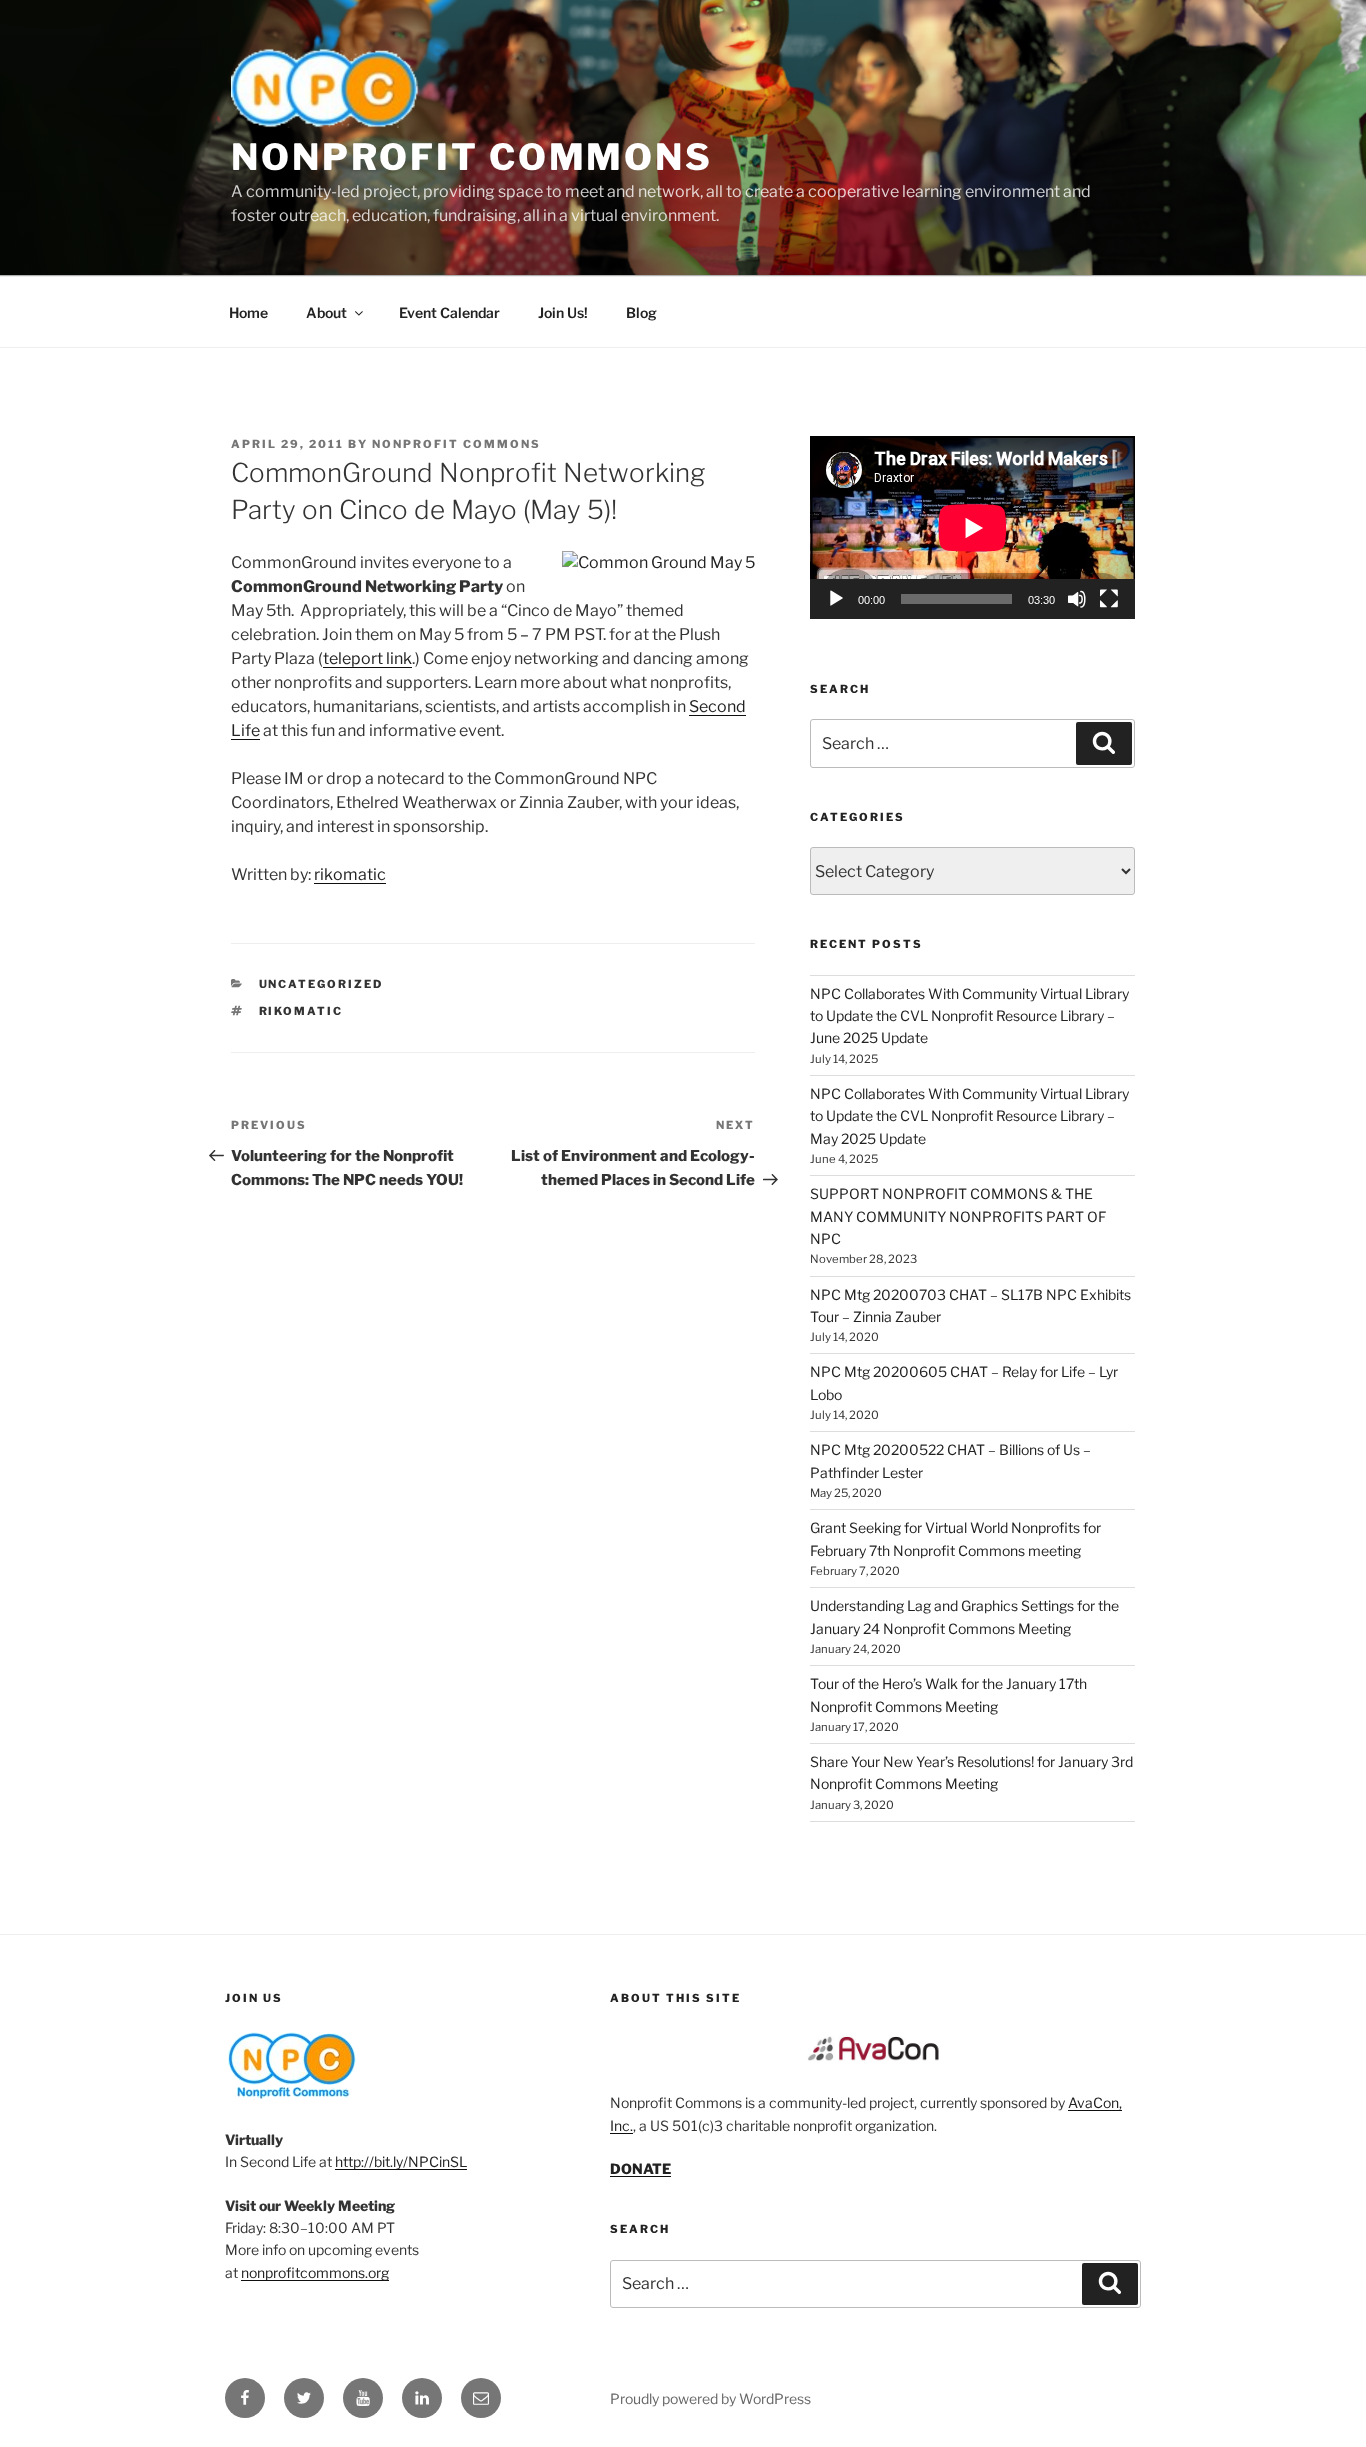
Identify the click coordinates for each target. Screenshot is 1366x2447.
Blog (641, 312)
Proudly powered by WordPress (710, 2398)
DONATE (640, 2168)
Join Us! (563, 312)
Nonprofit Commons (472, 157)
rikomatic (350, 874)
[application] (972, 527)
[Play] (836, 599)
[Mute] (1077, 599)
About (326, 312)
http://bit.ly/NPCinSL (401, 2161)
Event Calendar (449, 312)
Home (248, 312)
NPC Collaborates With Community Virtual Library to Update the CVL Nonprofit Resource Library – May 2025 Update (969, 1116)
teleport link (367, 658)
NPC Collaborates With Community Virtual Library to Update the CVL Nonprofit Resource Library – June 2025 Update (969, 1016)
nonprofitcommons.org (315, 2272)
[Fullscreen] (1109, 599)
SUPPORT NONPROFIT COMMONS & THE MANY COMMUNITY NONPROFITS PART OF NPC (958, 1216)
